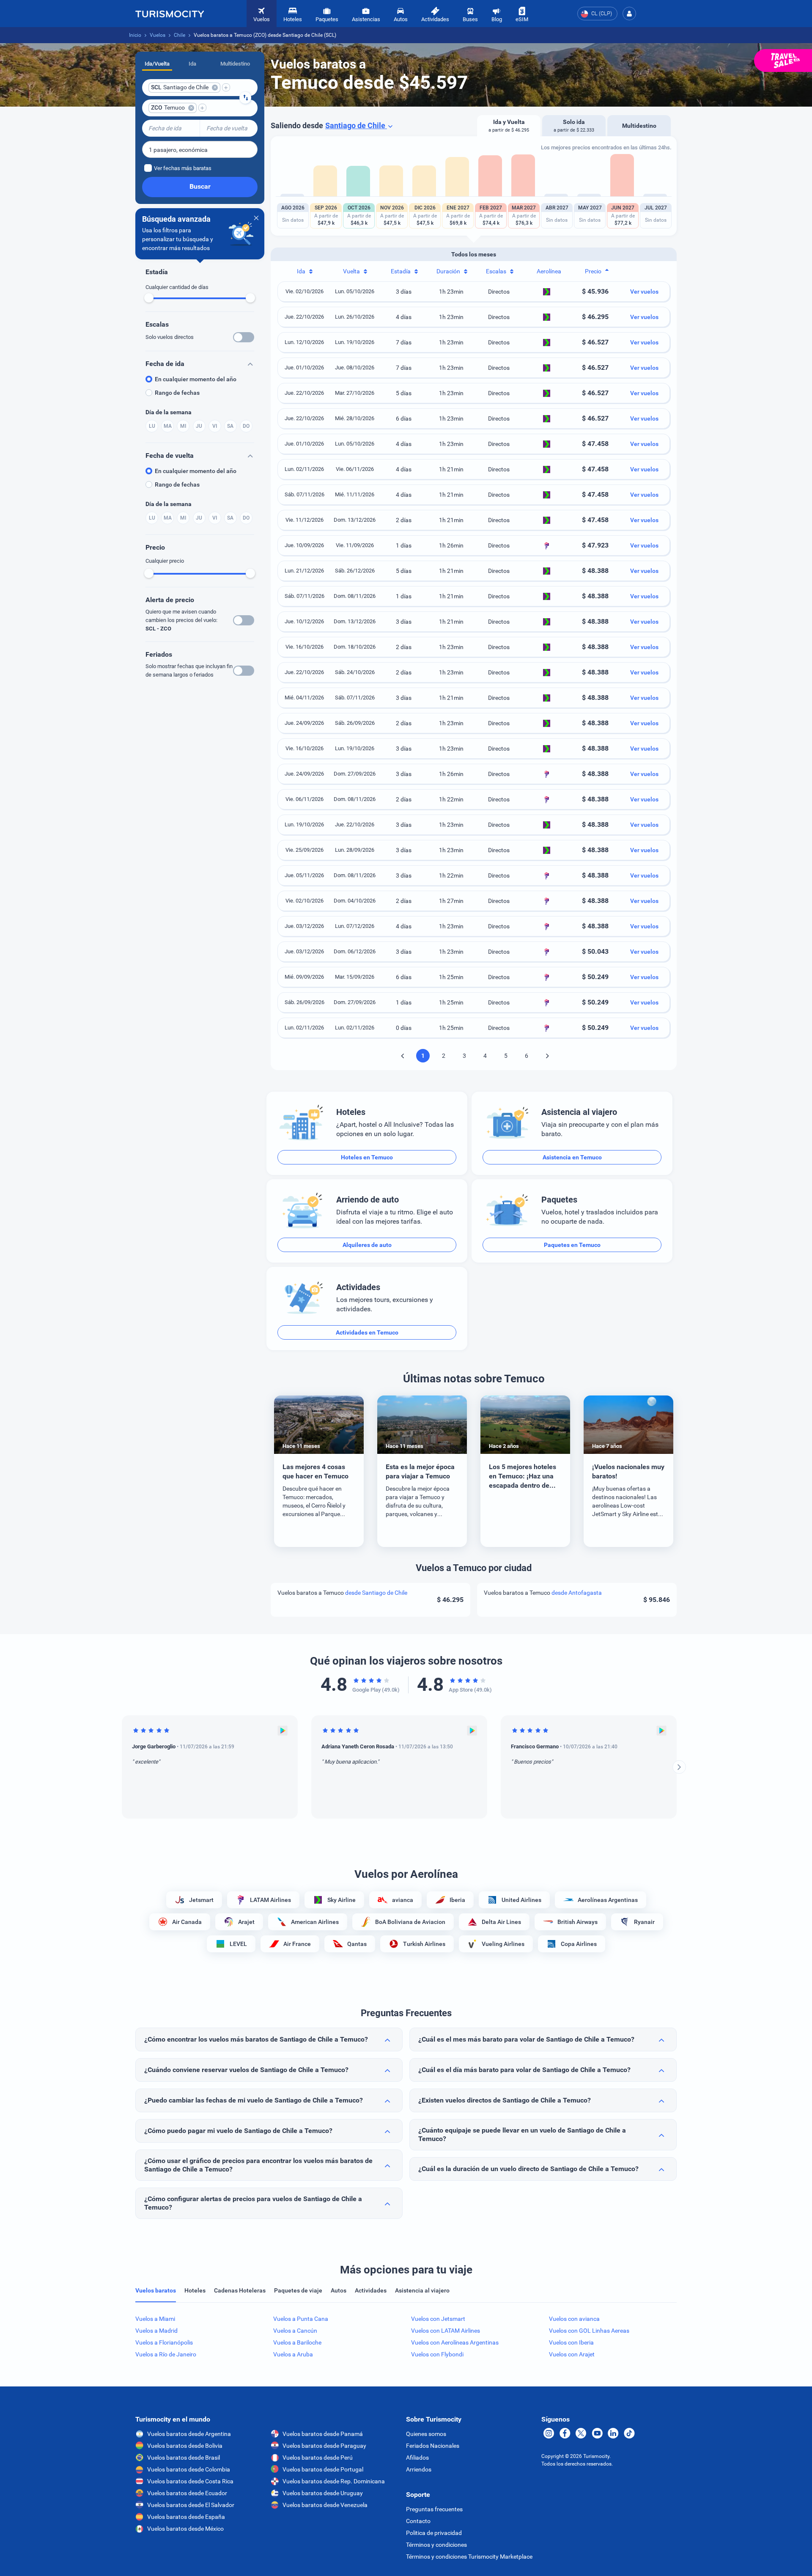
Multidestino (235, 64)
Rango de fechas (177, 393)
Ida (192, 64)
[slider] (149, 298)
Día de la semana (169, 412)
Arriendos (419, 2469)
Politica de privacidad (434, 2533)
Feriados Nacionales (433, 2446)
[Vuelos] (170, 14)
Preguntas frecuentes (434, 2509)
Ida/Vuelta (157, 64)
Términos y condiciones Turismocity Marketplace (469, 2557)
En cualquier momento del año (196, 379)
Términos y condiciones (436, 2545)
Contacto (418, 2521)
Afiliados (417, 2458)
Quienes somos (426, 2434)
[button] (629, 14)
